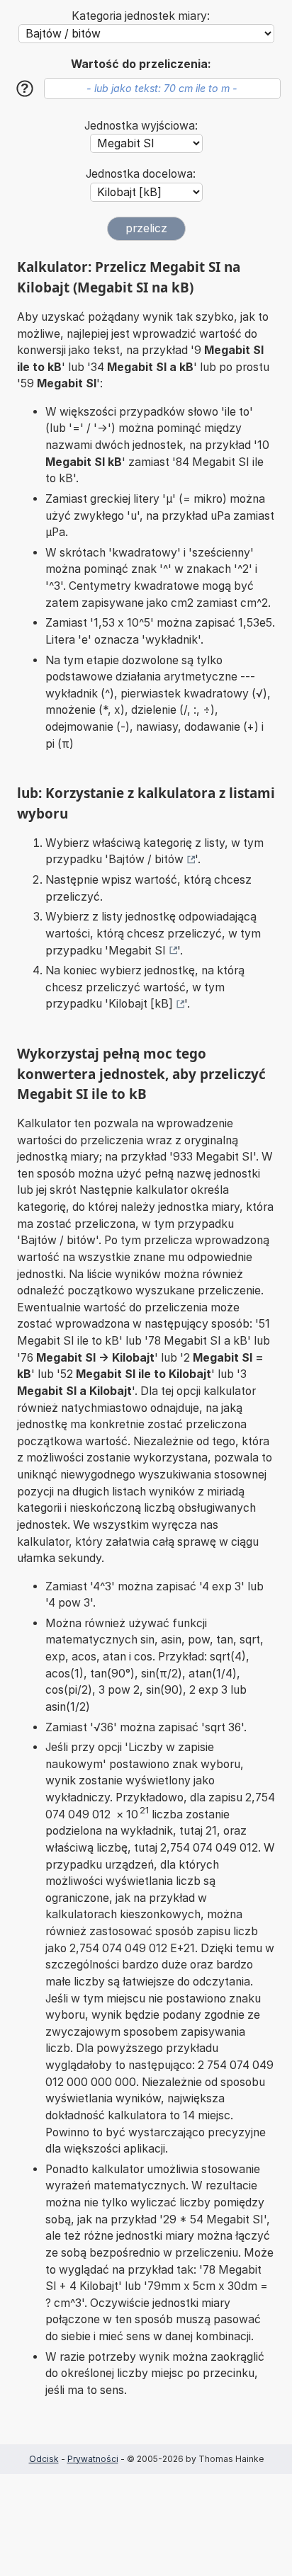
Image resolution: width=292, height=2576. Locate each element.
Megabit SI (137, 951)
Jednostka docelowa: (141, 174)
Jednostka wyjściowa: (141, 126)
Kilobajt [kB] (141, 1004)
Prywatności (93, 2459)
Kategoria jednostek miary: (141, 16)
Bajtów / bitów (146, 859)
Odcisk (44, 2459)
